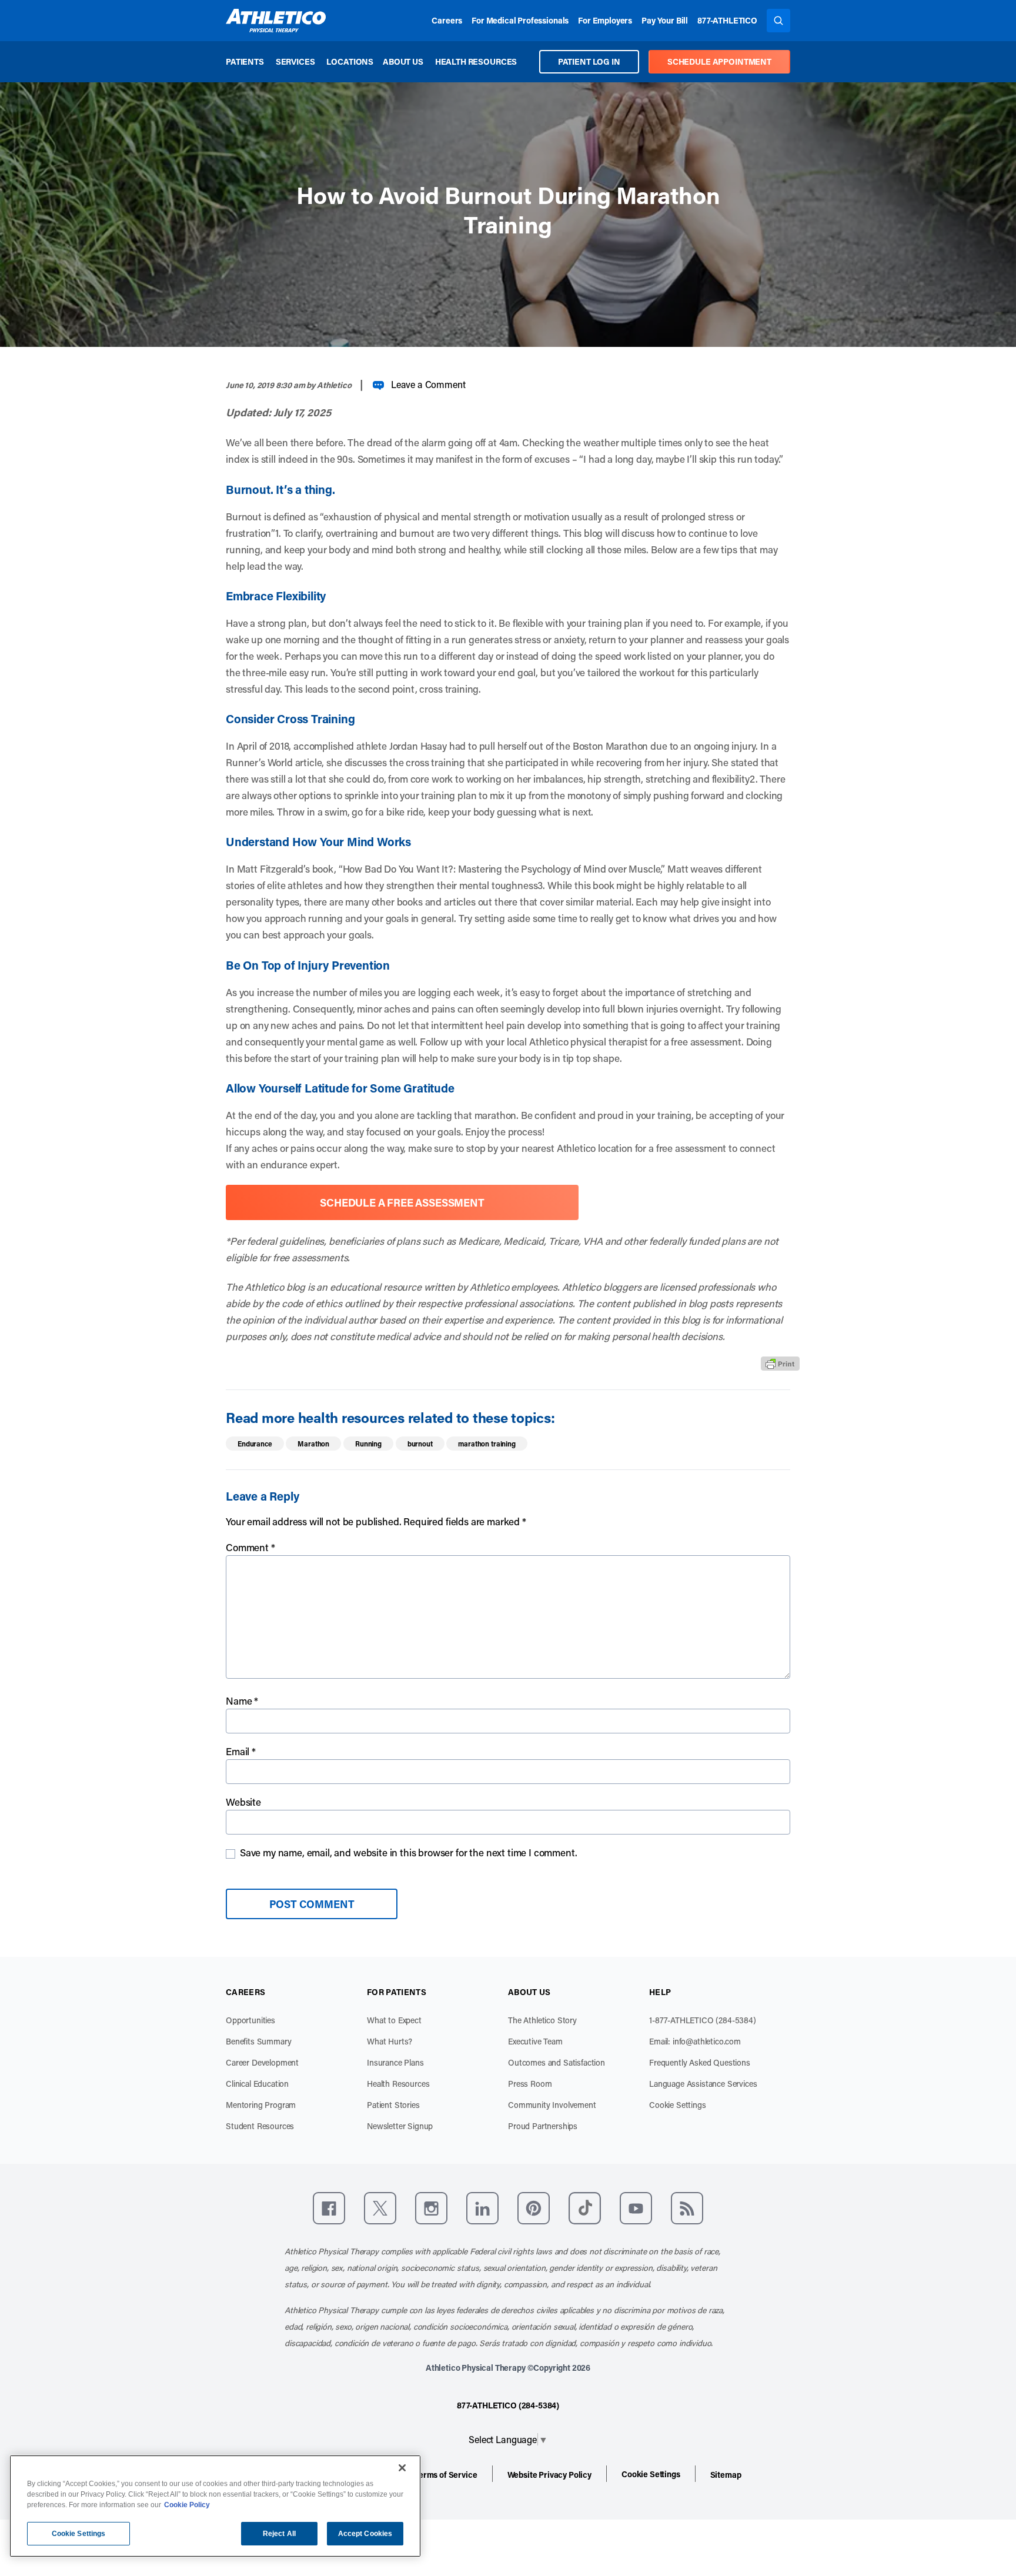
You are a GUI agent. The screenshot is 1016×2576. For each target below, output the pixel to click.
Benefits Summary (258, 2041)
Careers (447, 20)
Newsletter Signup (400, 2126)
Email (241, 1751)
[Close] (402, 2468)
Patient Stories (393, 2105)
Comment (250, 1547)
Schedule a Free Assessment (402, 1202)
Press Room (530, 2084)
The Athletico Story (542, 2020)
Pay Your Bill (665, 20)
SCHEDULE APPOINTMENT (719, 61)
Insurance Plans (395, 2062)
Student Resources (260, 2126)
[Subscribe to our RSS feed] (687, 2208)
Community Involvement (552, 2105)
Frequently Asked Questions (700, 2062)
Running (368, 1444)
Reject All (279, 2534)
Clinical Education (257, 2084)
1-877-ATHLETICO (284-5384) (703, 2020)
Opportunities (250, 2020)
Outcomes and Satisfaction (557, 2062)
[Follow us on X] (380, 2208)
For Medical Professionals (520, 20)
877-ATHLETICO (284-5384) (508, 2405)
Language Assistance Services (703, 2084)
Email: (695, 2041)
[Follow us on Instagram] (431, 2208)
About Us (403, 61)
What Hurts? (390, 2041)
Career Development (262, 2062)
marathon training (487, 1444)
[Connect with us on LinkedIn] (482, 2208)
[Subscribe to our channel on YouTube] (636, 2208)
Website (243, 1802)
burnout (420, 1444)
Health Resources (476, 61)
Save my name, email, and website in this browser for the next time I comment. (409, 1852)
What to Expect (394, 2020)
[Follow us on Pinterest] (534, 2208)
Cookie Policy (187, 2505)
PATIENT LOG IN (589, 61)
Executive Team (535, 2041)
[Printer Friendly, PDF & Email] (780, 1364)
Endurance (255, 1444)
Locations (350, 61)
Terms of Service (446, 2475)
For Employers (605, 20)
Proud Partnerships (543, 2126)
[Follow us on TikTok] (585, 2208)
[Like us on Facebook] (329, 2208)
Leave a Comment (428, 384)
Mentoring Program (261, 2105)
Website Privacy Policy (549, 2475)
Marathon (313, 1444)
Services (295, 61)
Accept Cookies (365, 2534)
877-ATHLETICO (727, 20)
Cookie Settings (678, 2105)
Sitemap (726, 2475)
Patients (245, 61)
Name (242, 1700)
